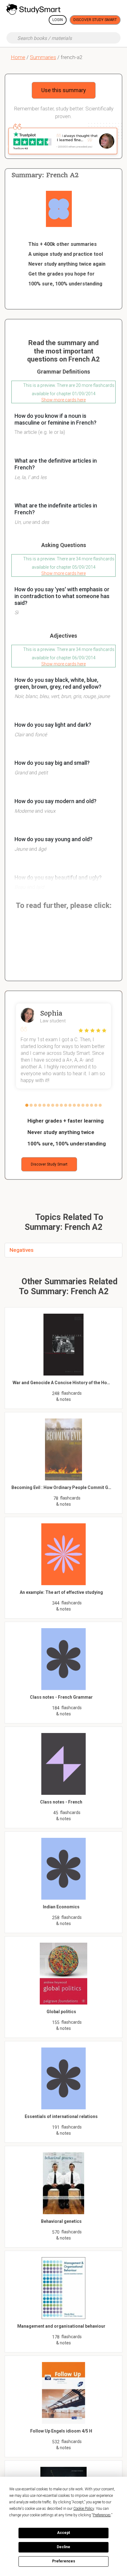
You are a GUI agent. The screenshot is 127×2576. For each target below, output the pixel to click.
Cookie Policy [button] (84, 2509)
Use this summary (64, 90)
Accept (63, 2533)
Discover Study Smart (95, 20)
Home (18, 57)
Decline (63, 2547)
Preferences (64, 2561)
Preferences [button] (102, 2515)
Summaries (43, 57)
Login (58, 20)
